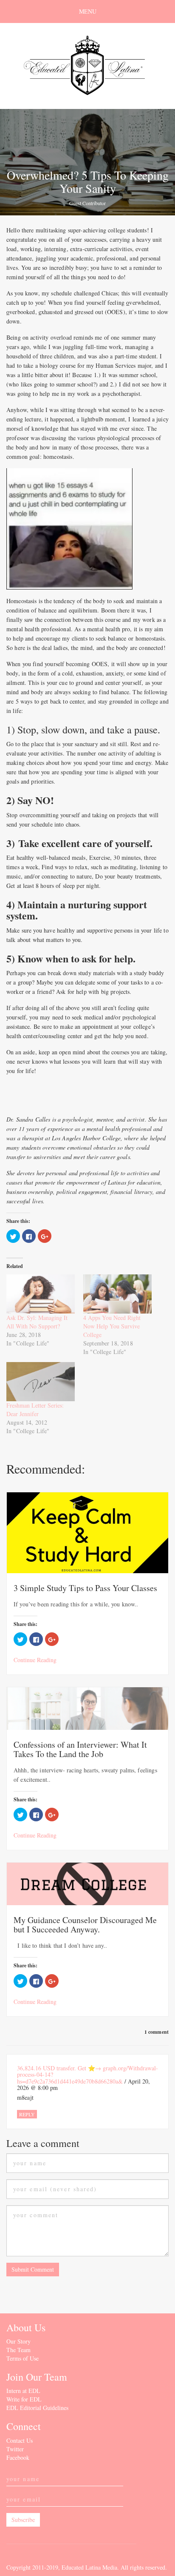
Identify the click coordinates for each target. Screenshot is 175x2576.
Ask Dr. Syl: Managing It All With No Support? (37, 1322)
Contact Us (20, 2440)
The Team (18, 2350)
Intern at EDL (23, 2391)
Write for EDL (24, 2399)
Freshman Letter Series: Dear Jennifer (35, 1410)
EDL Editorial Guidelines (37, 2408)
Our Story (18, 2341)
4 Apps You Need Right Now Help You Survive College (112, 1326)
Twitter (15, 2449)
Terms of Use (23, 2358)
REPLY (27, 2114)
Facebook (18, 2457)
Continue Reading (35, 1660)
